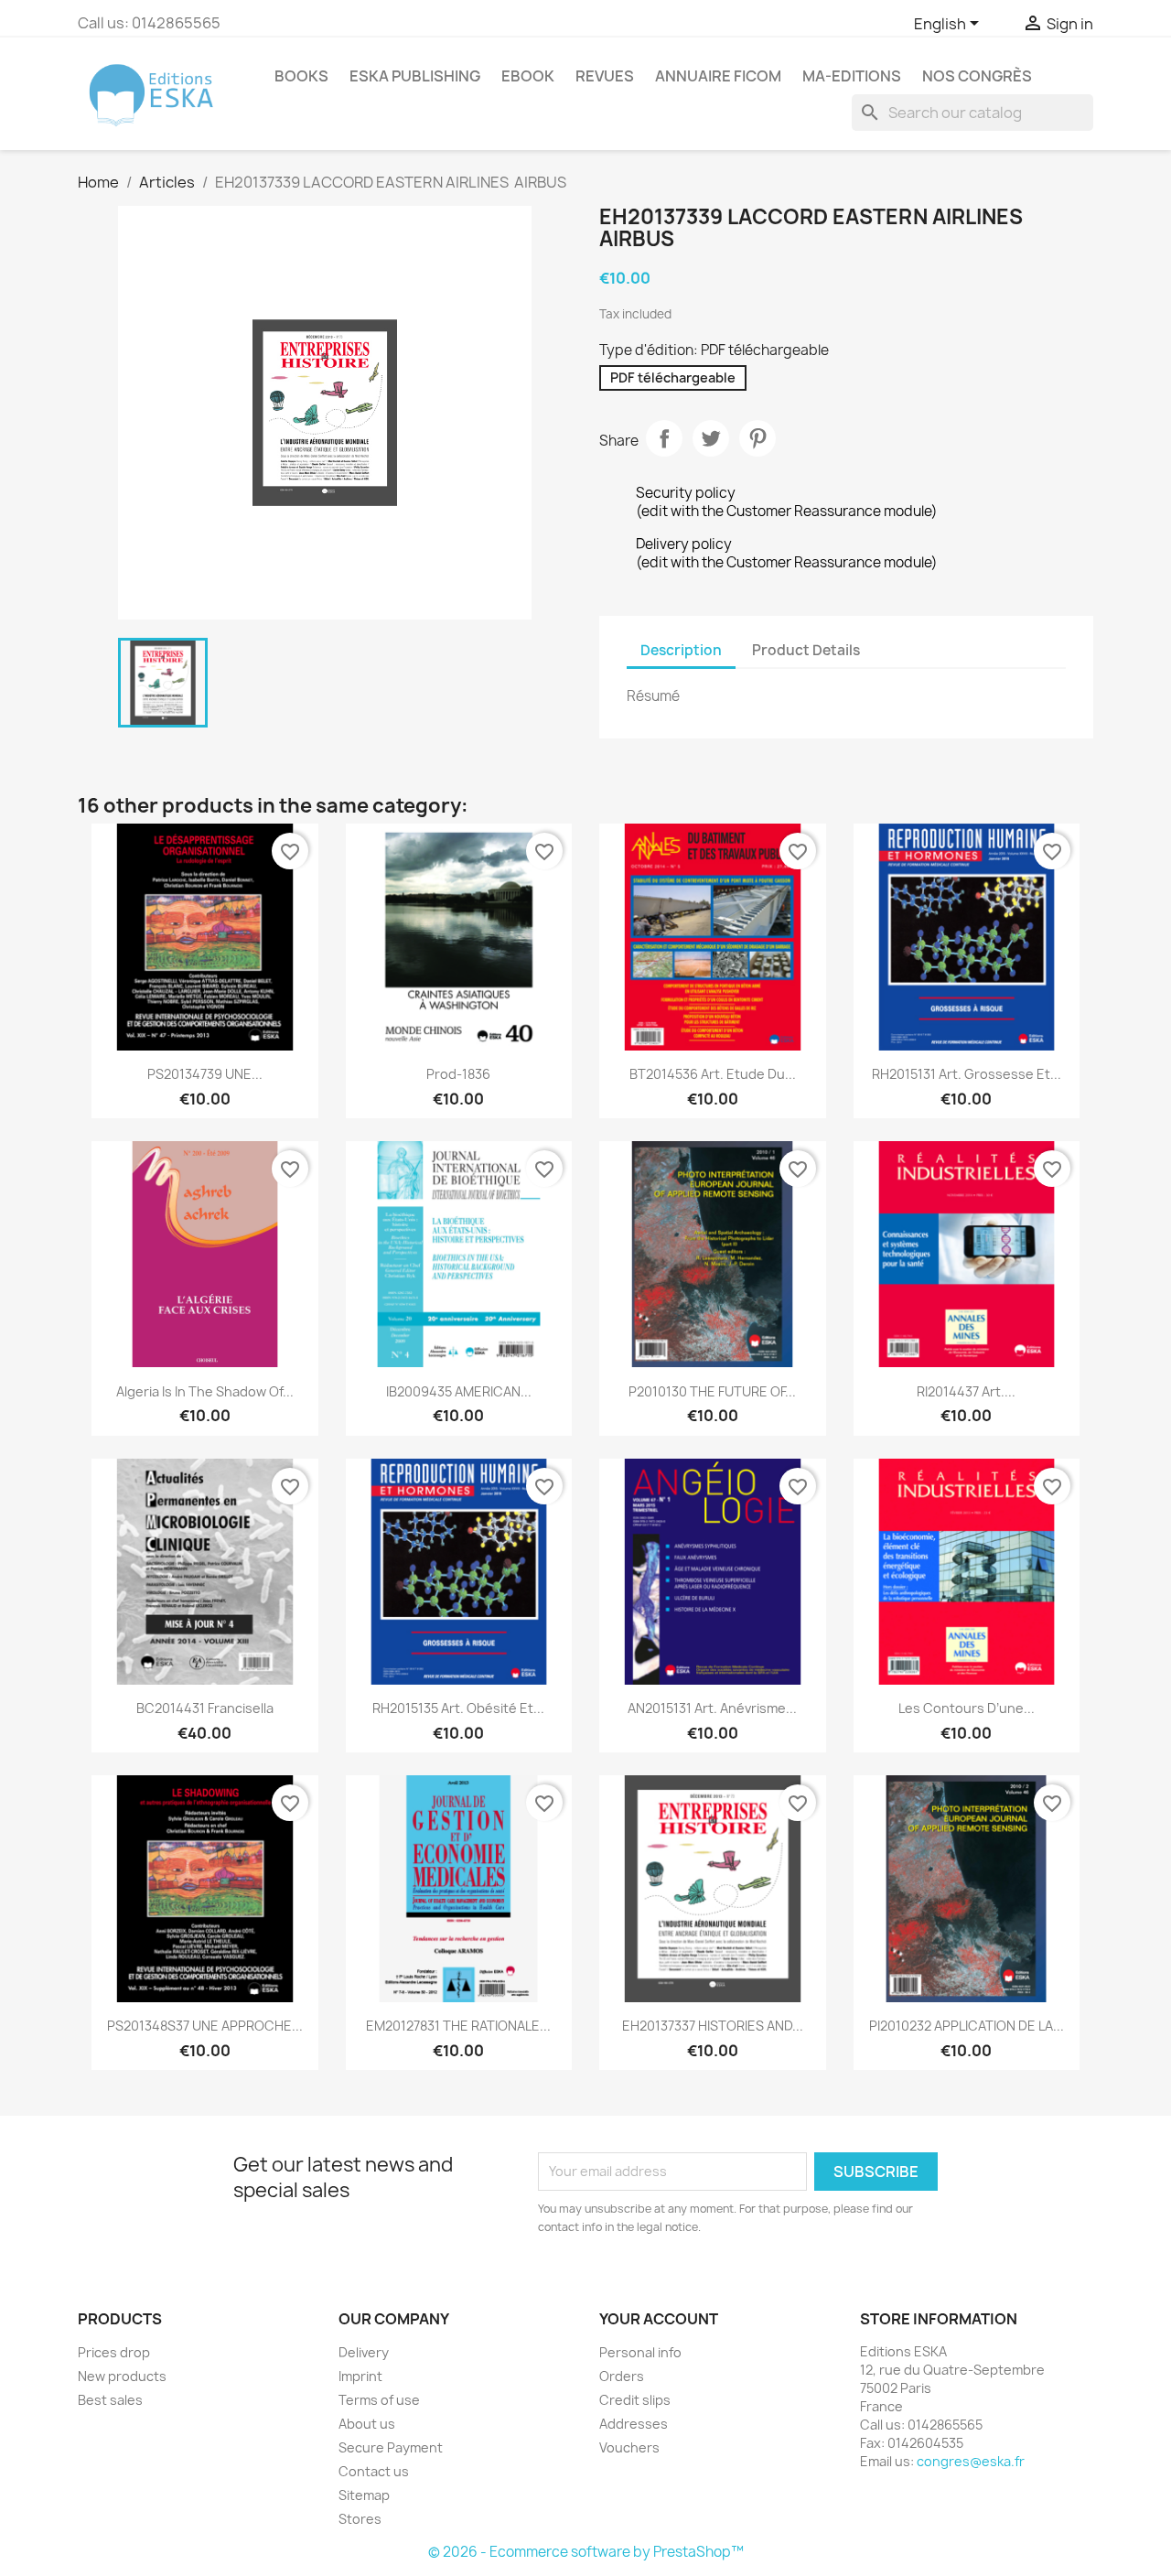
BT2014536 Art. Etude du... (713, 1074)
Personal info (640, 2352)
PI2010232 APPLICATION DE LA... (967, 2026)
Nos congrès (977, 76)
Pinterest (757, 438)
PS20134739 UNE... (205, 1074)
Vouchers (629, 2447)
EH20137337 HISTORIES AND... (713, 2026)
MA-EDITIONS (852, 76)
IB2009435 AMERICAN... (459, 1391)
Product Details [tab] (806, 650)
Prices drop (114, 2352)
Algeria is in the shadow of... (205, 1391)
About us (367, 2424)
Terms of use (379, 2400)
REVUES (605, 76)
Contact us (374, 2471)
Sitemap (364, 2495)
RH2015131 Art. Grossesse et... (967, 1074)
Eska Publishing (415, 76)
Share (664, 438)
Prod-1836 (458, 1074)
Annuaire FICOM (718, 76)
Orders (622, 2376)
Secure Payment (391, 2447)
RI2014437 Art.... (966, 1391)
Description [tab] (681, 650)
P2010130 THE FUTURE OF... (712, 1391)
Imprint (360, 2376)
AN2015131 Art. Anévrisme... (712, 1708)
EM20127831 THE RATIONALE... (458, 2026)
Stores (360, 2519)
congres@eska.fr (971, 2461)
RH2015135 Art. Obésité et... (458, 1708)
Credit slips (635, 2400)
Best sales (110, 2400)
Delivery (364, 2352)
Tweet (711, 438)
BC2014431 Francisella (205, 1708)
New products (122, 2376)
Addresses (634, 2424)
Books (301, 76)
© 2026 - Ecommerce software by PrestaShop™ (586, 2552)
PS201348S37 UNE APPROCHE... (205, 2026)
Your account (659, 2319)
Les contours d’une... (967, 1708)
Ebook (528, 76)
